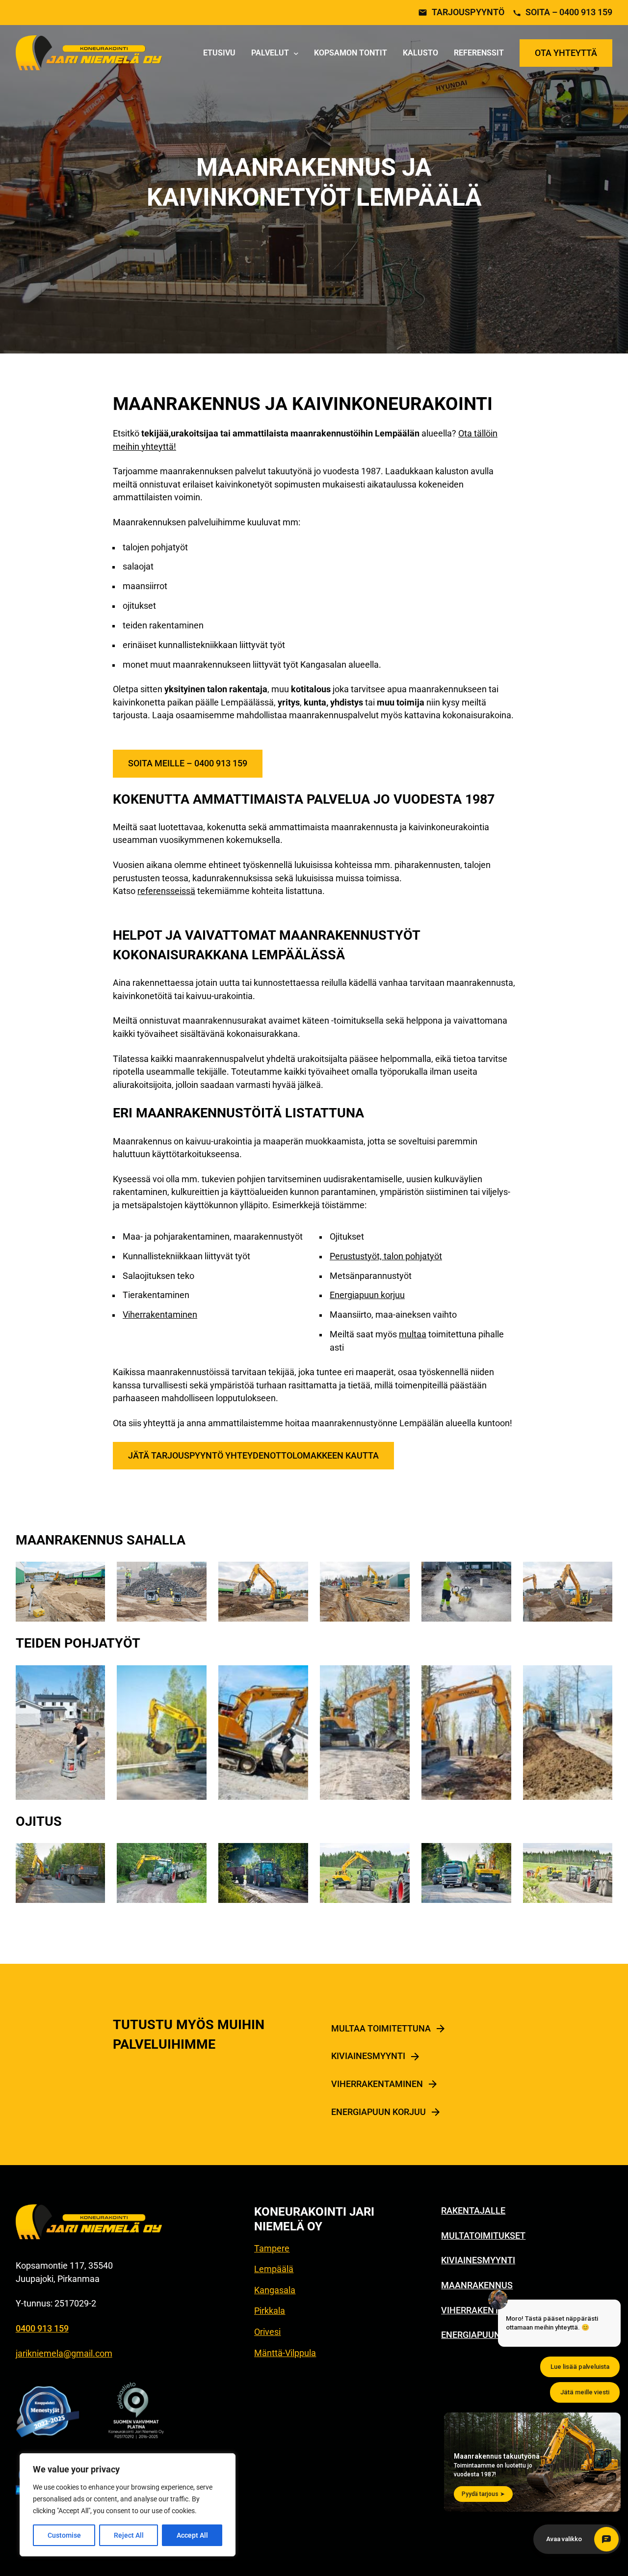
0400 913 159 (42, 2329)
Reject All (129, 2535)
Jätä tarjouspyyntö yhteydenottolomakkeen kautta (253, 1456)
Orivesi (267, 2332)
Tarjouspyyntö (468, 13)
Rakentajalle (473, 2211)
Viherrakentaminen (160, 1315)
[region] (128, 2505)
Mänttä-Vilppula (285, 2353)
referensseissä (166, 891)
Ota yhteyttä (566, 53)
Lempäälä (274, 2269)
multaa (413, 1334)
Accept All (192, 2535)
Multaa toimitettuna (381, 2029)
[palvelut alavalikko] (296, 53)
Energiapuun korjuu (367, 1295)
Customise (64, 2535)
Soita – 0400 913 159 (569, 13)
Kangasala (275, 2290)
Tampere (272, 2249)
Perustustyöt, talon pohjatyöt (386, 1256)
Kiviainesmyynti (368, 2056)
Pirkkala (270, 2311)
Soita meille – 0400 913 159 (188, 763)
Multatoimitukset (483, 2236)
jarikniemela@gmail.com (64, 2354)
